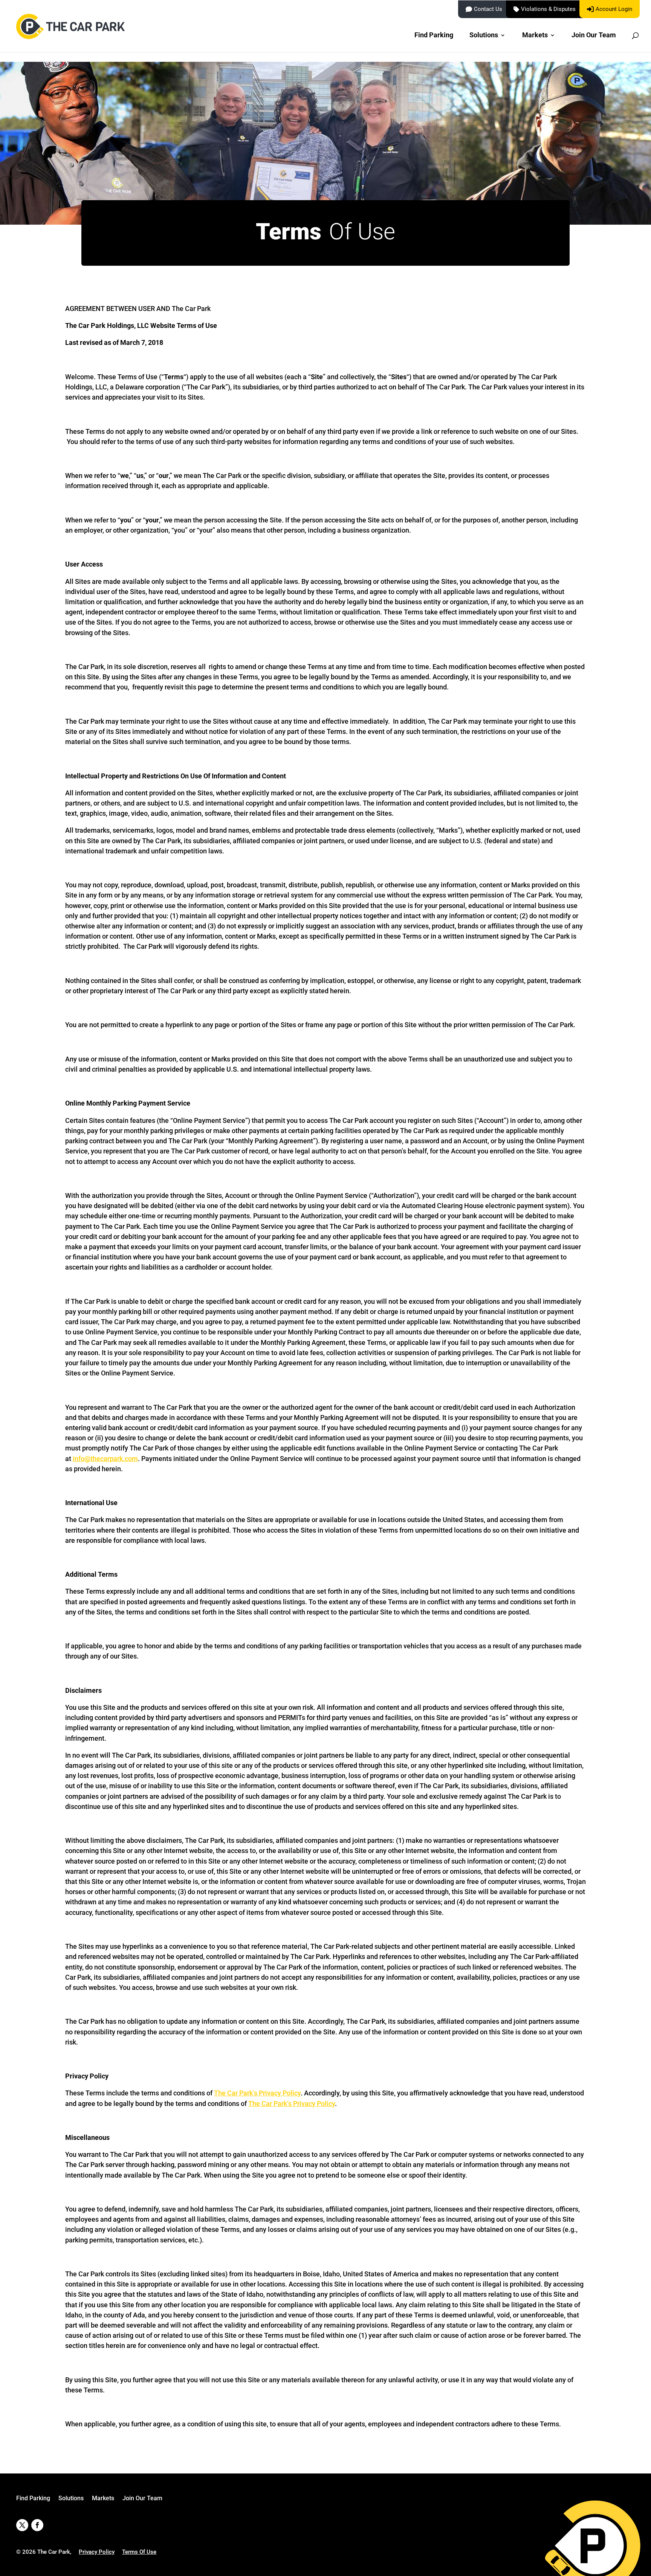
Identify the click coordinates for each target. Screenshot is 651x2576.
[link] (72, 34)
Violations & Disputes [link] (548, 9)
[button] (22, 2525)
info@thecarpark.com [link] (105, 1459)
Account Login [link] (614, 9)
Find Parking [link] (434, 36)
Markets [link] (535, 36)
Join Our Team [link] (594, 36)
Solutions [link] (484, 36)
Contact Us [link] (488, 9)
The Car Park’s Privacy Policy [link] (257, 2093)
